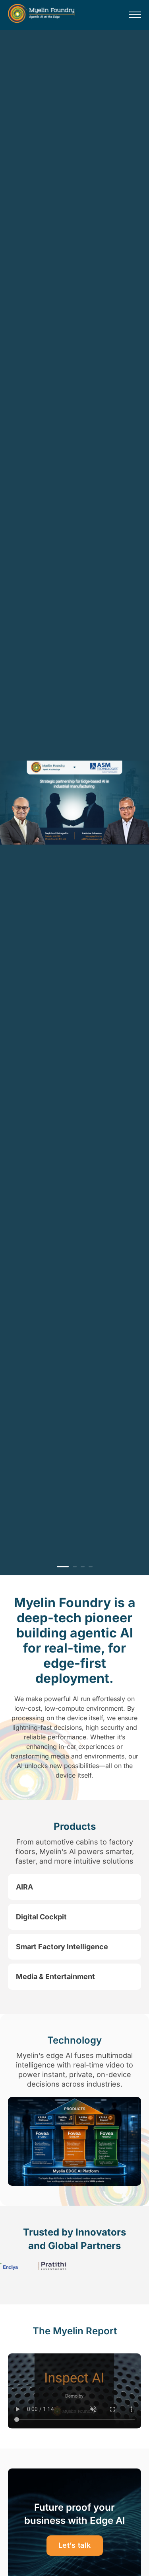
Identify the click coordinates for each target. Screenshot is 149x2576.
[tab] (59, 1567)
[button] (74, 1887)
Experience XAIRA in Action (67, 852)
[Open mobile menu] (135, 15)
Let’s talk (75, 2545)
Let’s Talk (34, 880)
